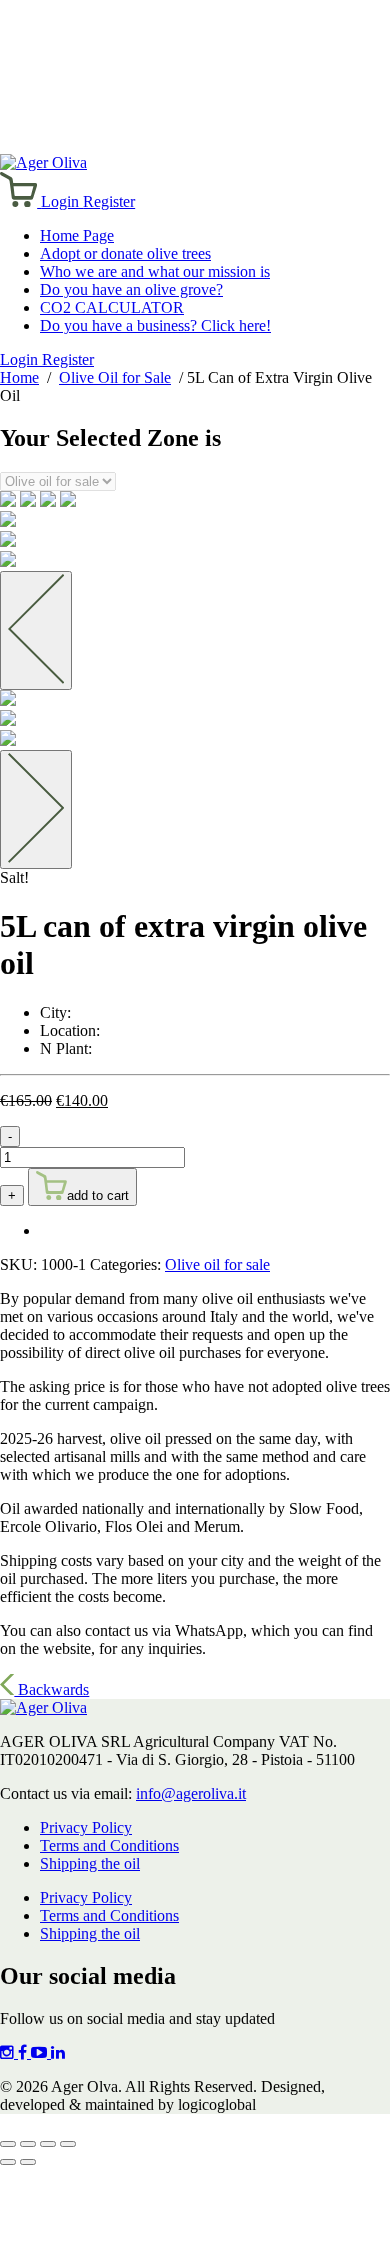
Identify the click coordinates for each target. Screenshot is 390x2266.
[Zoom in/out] (8, 2144)
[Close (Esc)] (68, 2144)
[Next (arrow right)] (28, 2162)
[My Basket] (20, 201)
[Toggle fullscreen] (28, 2144)
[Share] (48, 2144)
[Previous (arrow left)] (8, 2162)
